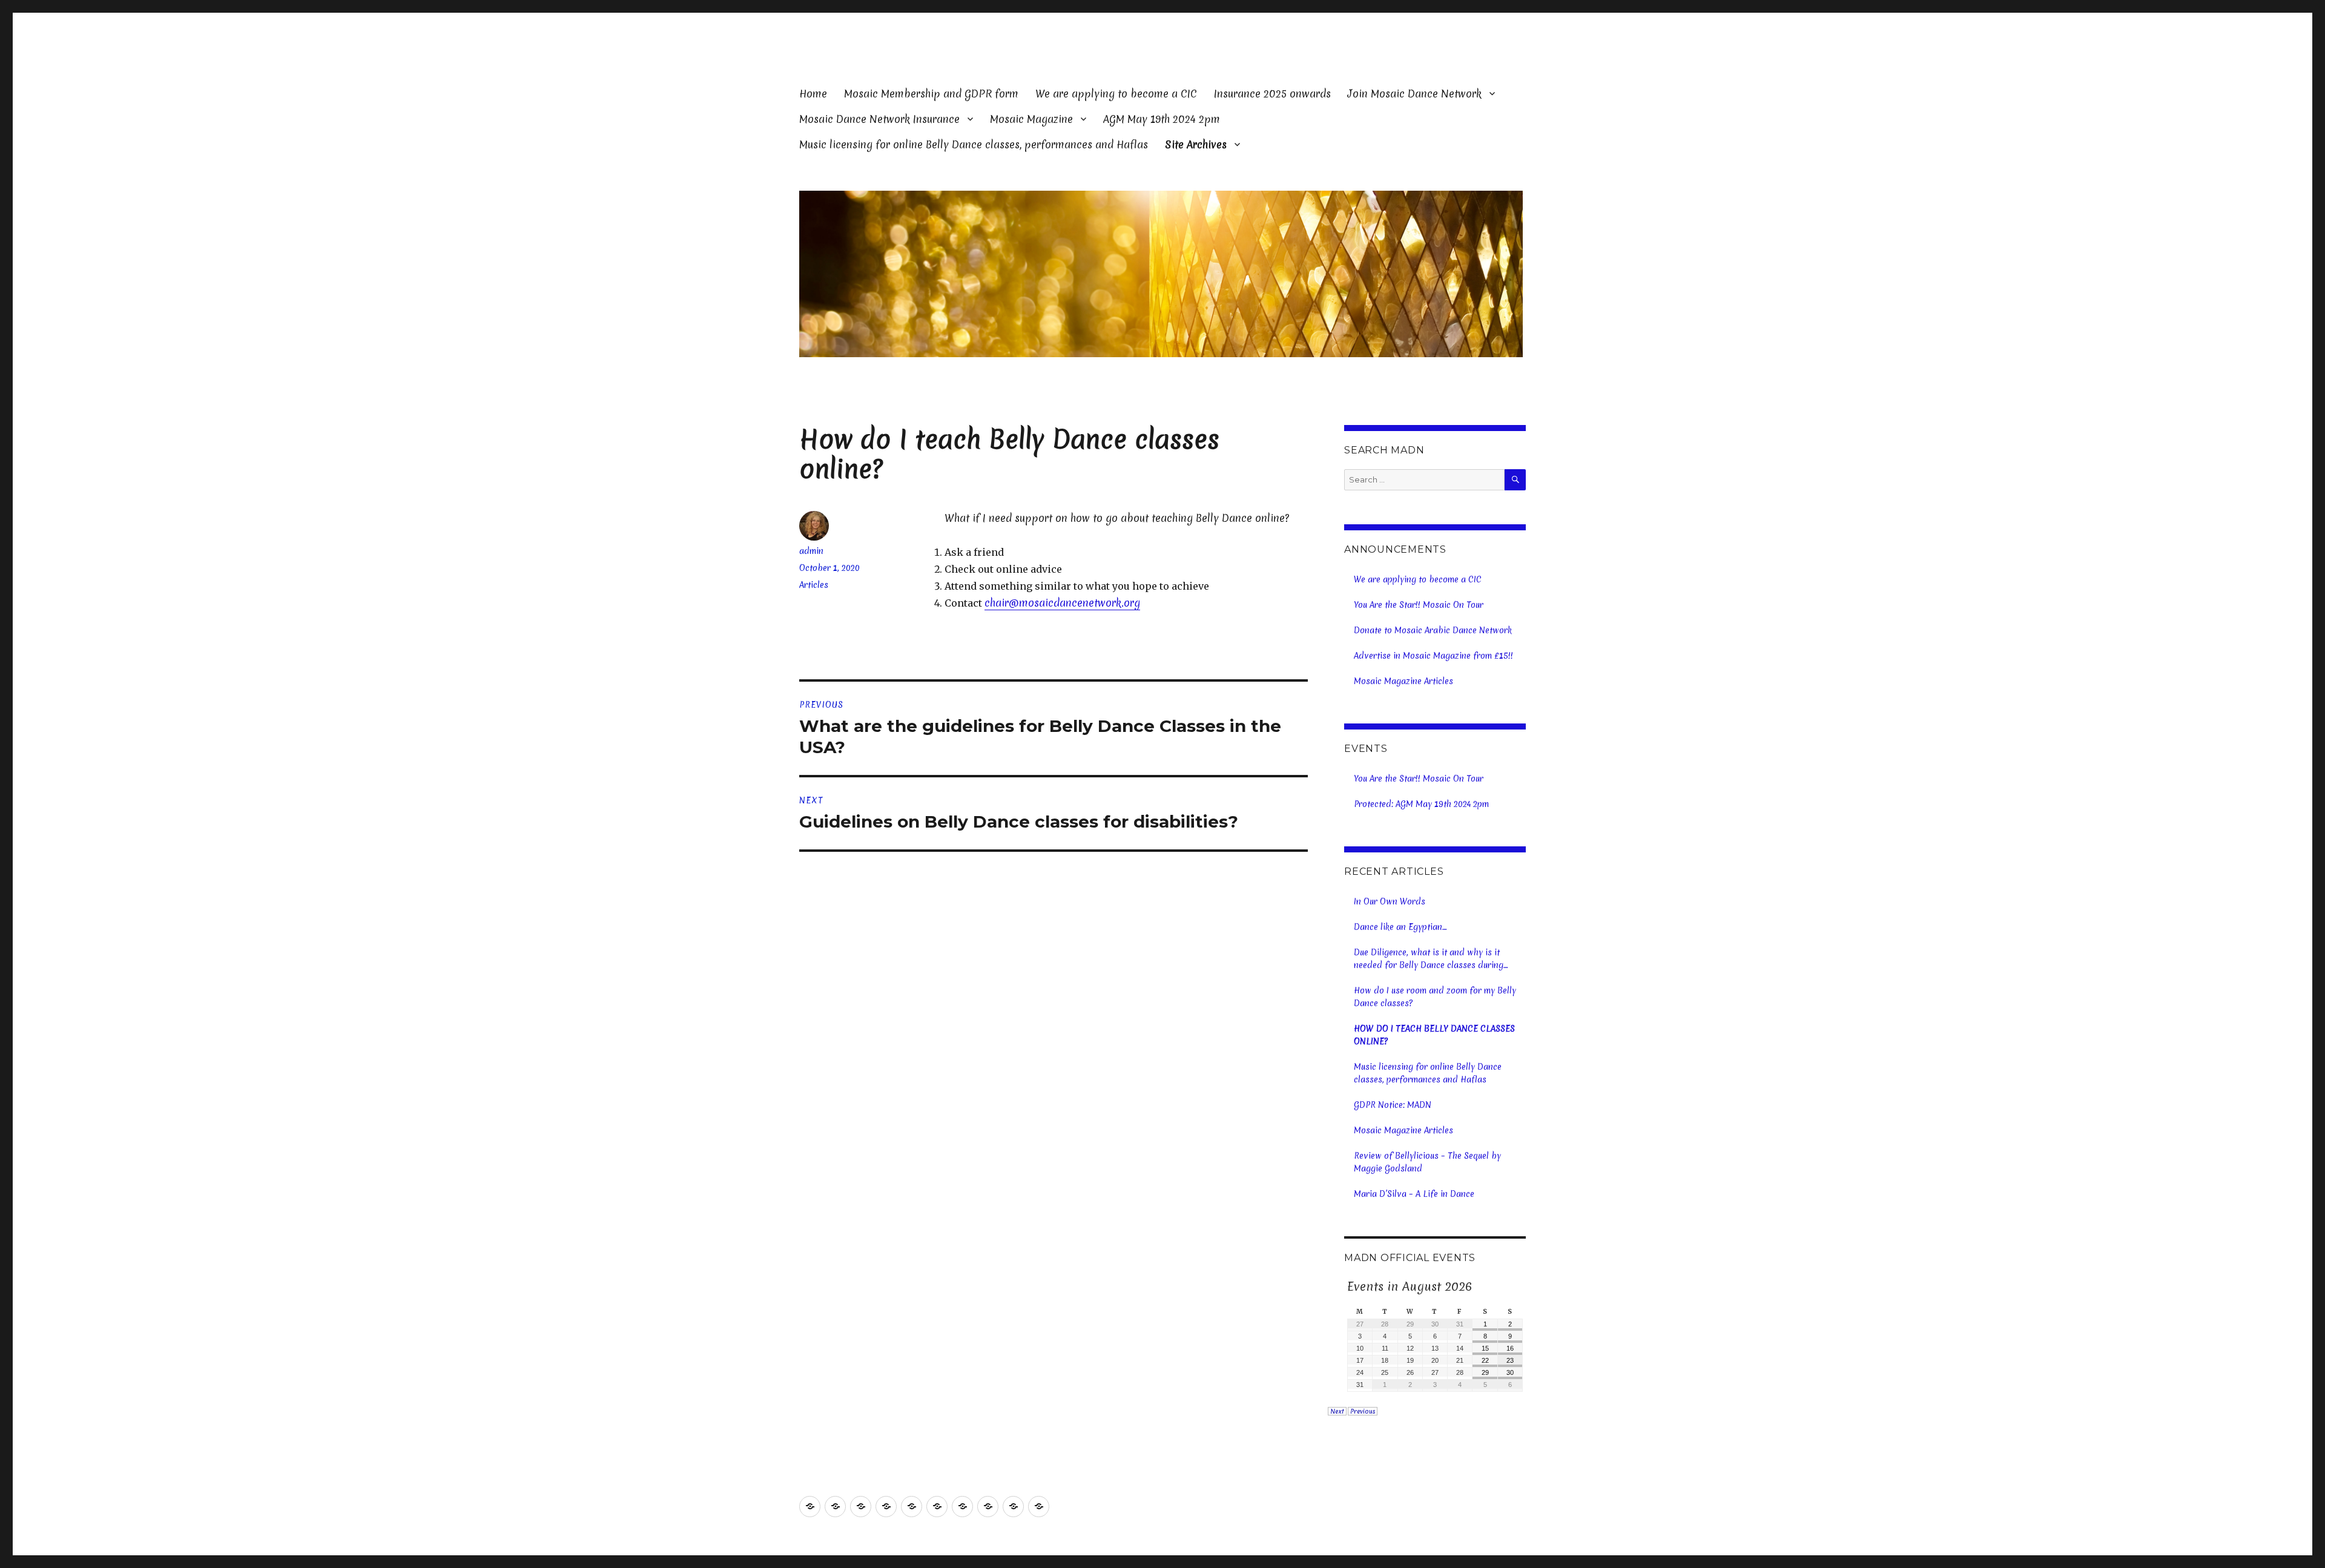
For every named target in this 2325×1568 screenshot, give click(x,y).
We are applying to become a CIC (1116, 94)
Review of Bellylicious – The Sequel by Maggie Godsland (1427, 1162)
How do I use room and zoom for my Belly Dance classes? (1435, 997)
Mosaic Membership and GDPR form (931, 94)
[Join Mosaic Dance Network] (912, 1507)
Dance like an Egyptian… (1400, 927)
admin (811, 551)
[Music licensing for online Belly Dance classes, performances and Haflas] (1013, 1507)
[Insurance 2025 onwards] (886, 1507)
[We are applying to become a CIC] (861, 1507)
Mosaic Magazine (1031, 119)
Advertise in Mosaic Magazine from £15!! (1433, 656)
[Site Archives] (1039, 1507)
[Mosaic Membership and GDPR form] (835, 1507)
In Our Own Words (1390, 901)
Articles (814, 585)
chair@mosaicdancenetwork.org (1062, 603)
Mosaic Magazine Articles (1403, 681)
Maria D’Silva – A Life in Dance (1414, 1194)
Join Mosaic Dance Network (1415, 94)
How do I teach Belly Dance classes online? (1434, 1035)
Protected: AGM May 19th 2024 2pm (1421, 804)
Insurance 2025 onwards (1272, 94)
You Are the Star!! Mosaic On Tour (1419, 605)
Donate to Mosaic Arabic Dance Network (1433, 630)
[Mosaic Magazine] (962, 1507)
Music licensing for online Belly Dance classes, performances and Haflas (974, 144)
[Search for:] (1424, 480)
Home (813, 94)
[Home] (810, 1507)
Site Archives (1196, 144)
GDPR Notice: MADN (1393, 1105)
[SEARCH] (1515, 480)
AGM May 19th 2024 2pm (1162, 119)
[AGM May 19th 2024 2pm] (988, 1507)
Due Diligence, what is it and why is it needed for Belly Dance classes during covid (1429, 959)
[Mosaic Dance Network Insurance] (937, 1507)
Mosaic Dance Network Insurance (879, 119)
